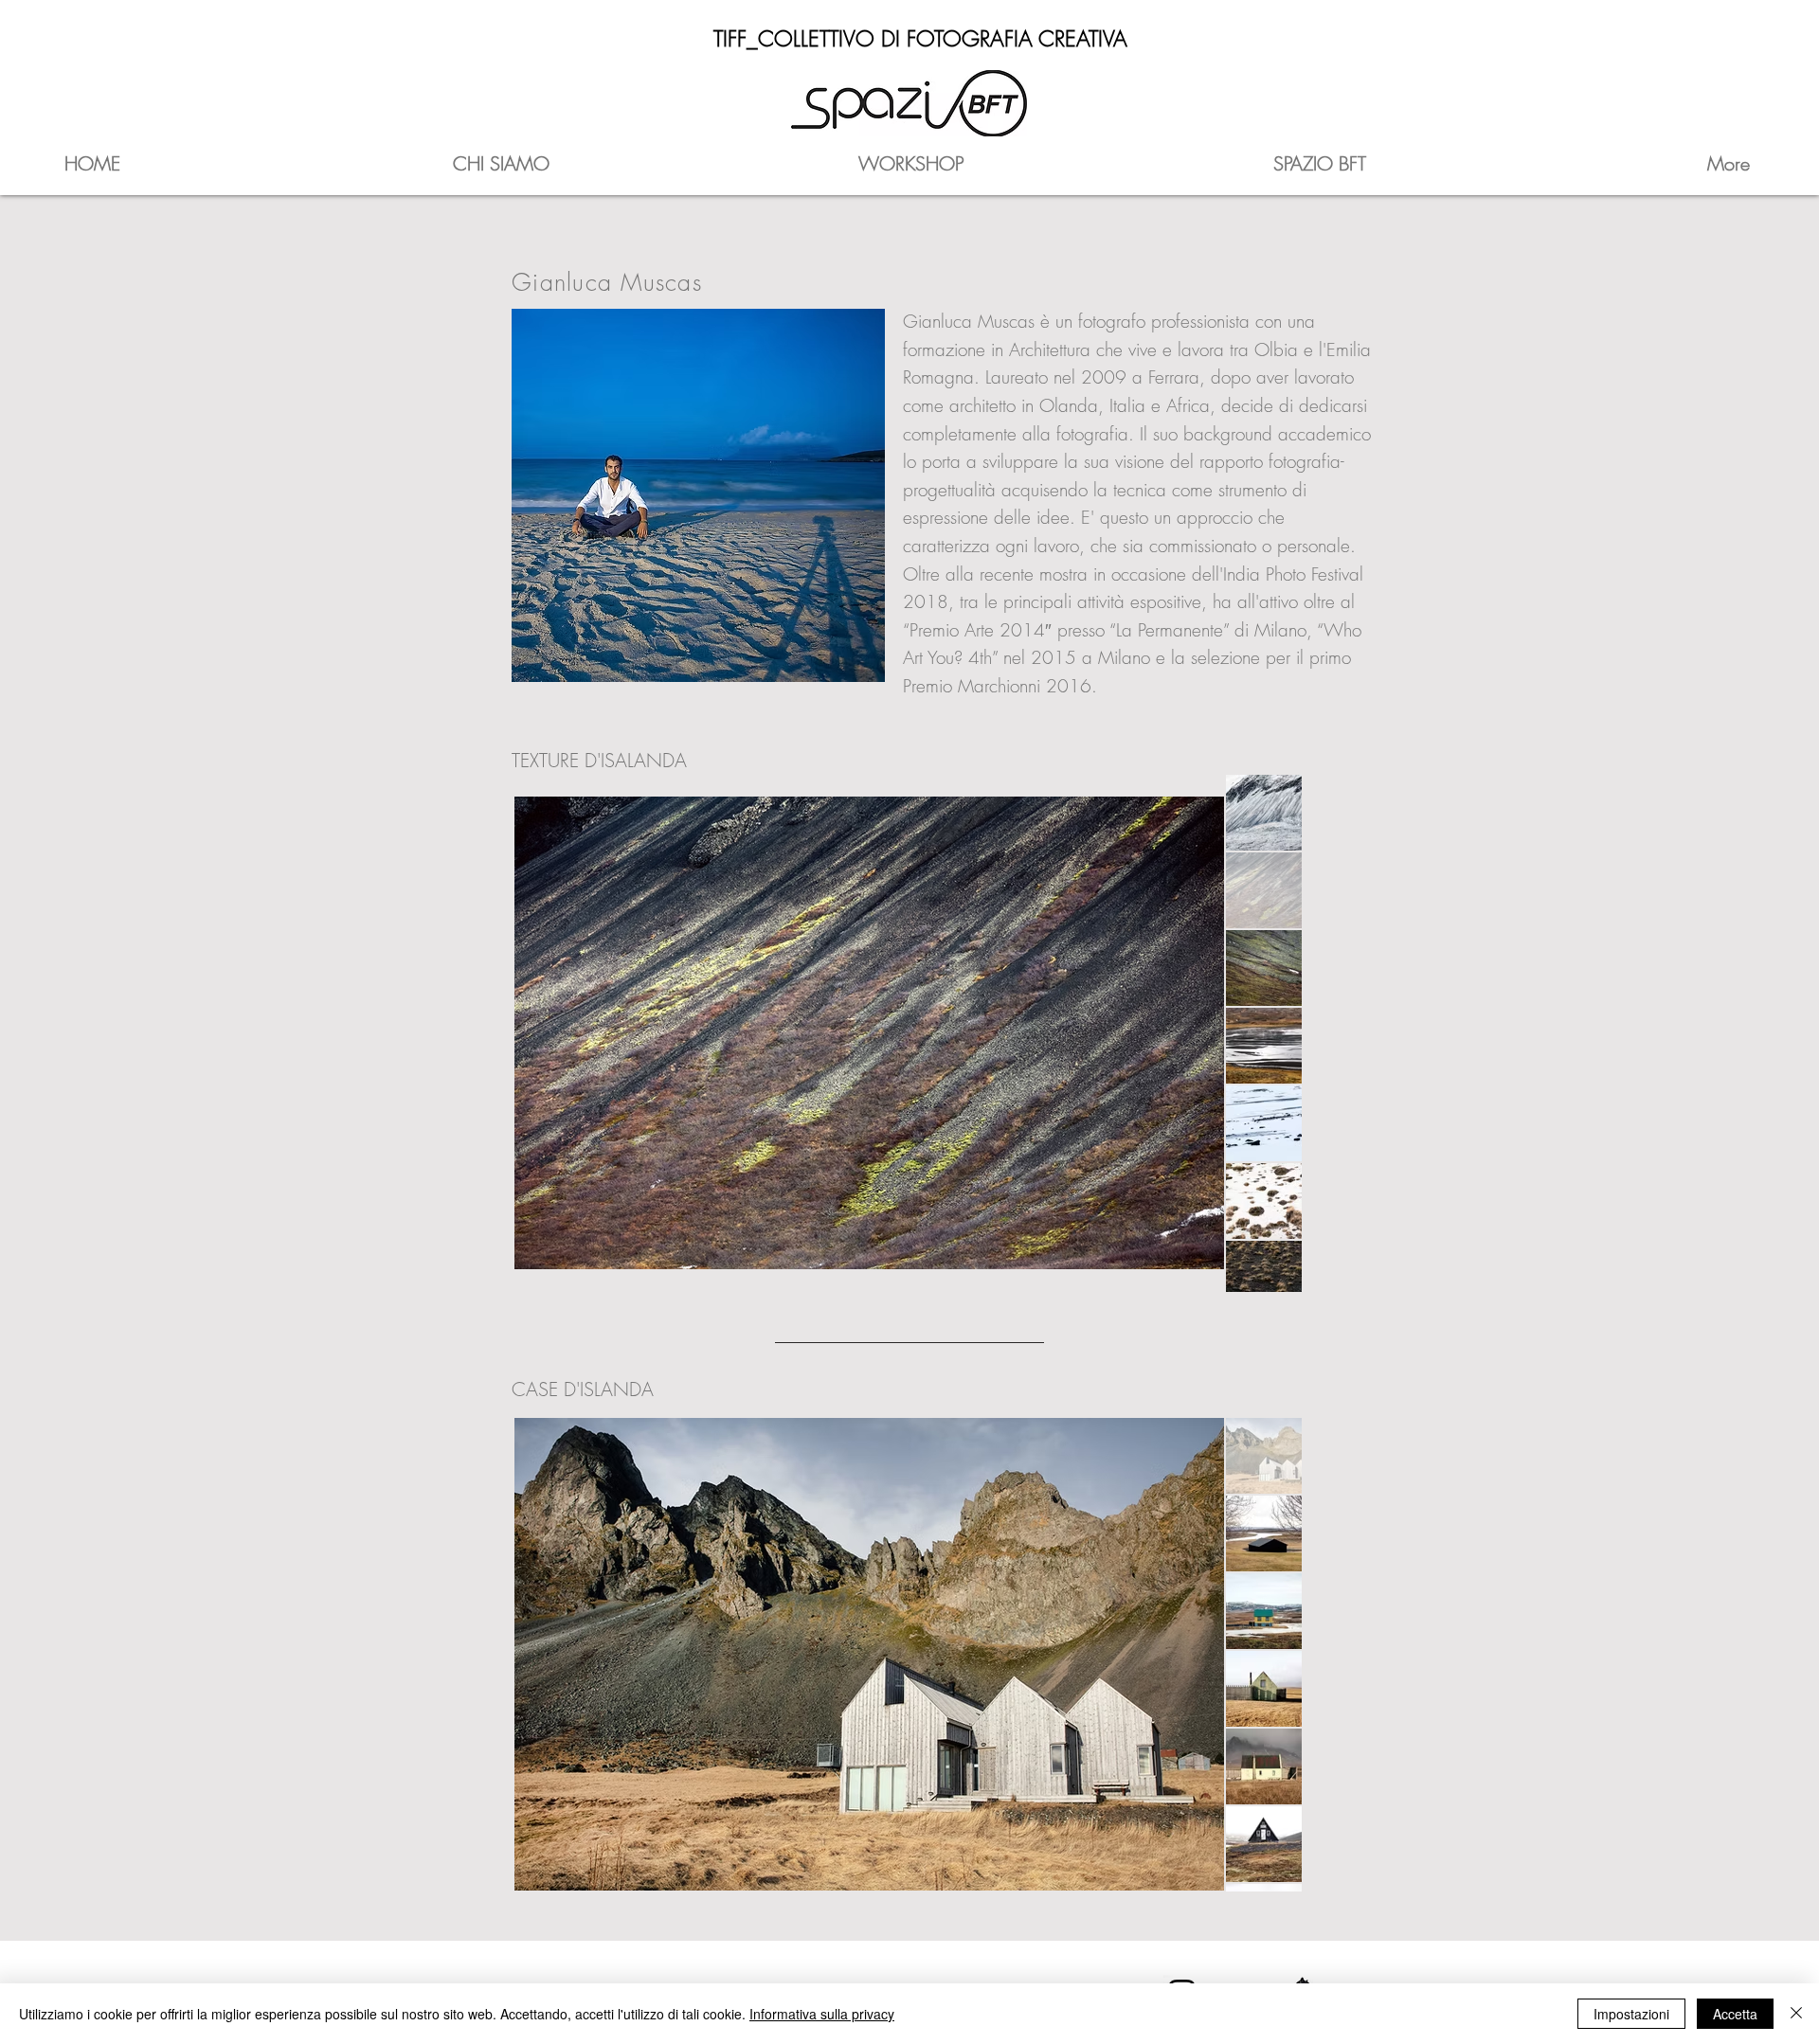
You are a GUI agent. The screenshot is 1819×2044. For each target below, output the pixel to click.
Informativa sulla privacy (822, 2014)
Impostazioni (1631, 2014)
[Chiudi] (1796, 2014)
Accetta (1735, 2014)
